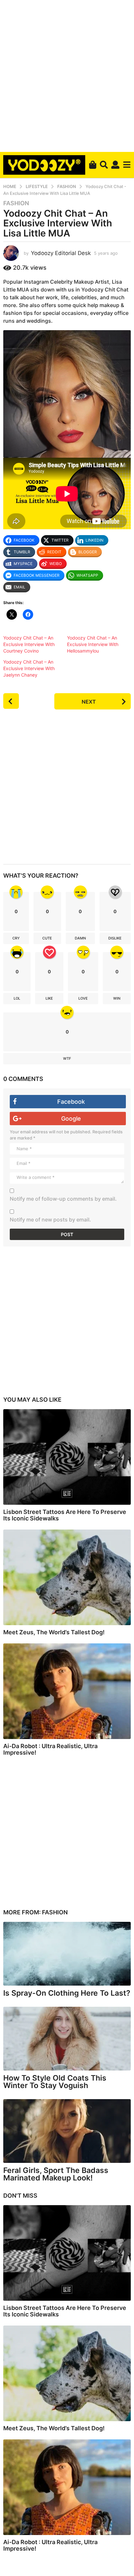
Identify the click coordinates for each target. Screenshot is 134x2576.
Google (71, 1119)
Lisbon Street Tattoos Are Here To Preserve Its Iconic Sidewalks (65, 1515)
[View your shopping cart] (93, 165)
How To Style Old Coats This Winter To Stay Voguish (55, 2082)
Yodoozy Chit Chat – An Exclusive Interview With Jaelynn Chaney (29, 668)
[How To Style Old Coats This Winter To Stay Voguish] (67, 2039)
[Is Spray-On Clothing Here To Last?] (67, 1954)
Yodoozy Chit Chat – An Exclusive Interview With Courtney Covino (29, 644)
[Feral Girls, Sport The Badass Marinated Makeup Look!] (67, 2131)
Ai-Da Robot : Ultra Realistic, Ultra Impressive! (50, 1749)
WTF (67, 1059)
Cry (16, 938)
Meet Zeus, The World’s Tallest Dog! (54, 1632)
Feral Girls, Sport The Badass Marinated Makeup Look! (56, 2174)
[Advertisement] (67, 75)
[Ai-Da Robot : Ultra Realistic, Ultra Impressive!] (67, 1691)
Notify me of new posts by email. (50, 1220)
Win (117, 998)
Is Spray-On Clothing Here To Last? (67, 1993)
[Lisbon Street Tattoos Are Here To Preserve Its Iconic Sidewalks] (67, 1457)
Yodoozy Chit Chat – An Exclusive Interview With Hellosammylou (93, 644)
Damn (80, 938)
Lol (17, 998)
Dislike (115, 938)
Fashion (16, 203)
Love (83, 998)
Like (49, 998)
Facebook (71, 1102)
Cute (47, 938)
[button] (104, 165)
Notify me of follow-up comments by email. (63, 1199)
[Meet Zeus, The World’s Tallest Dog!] (67, 1577)
